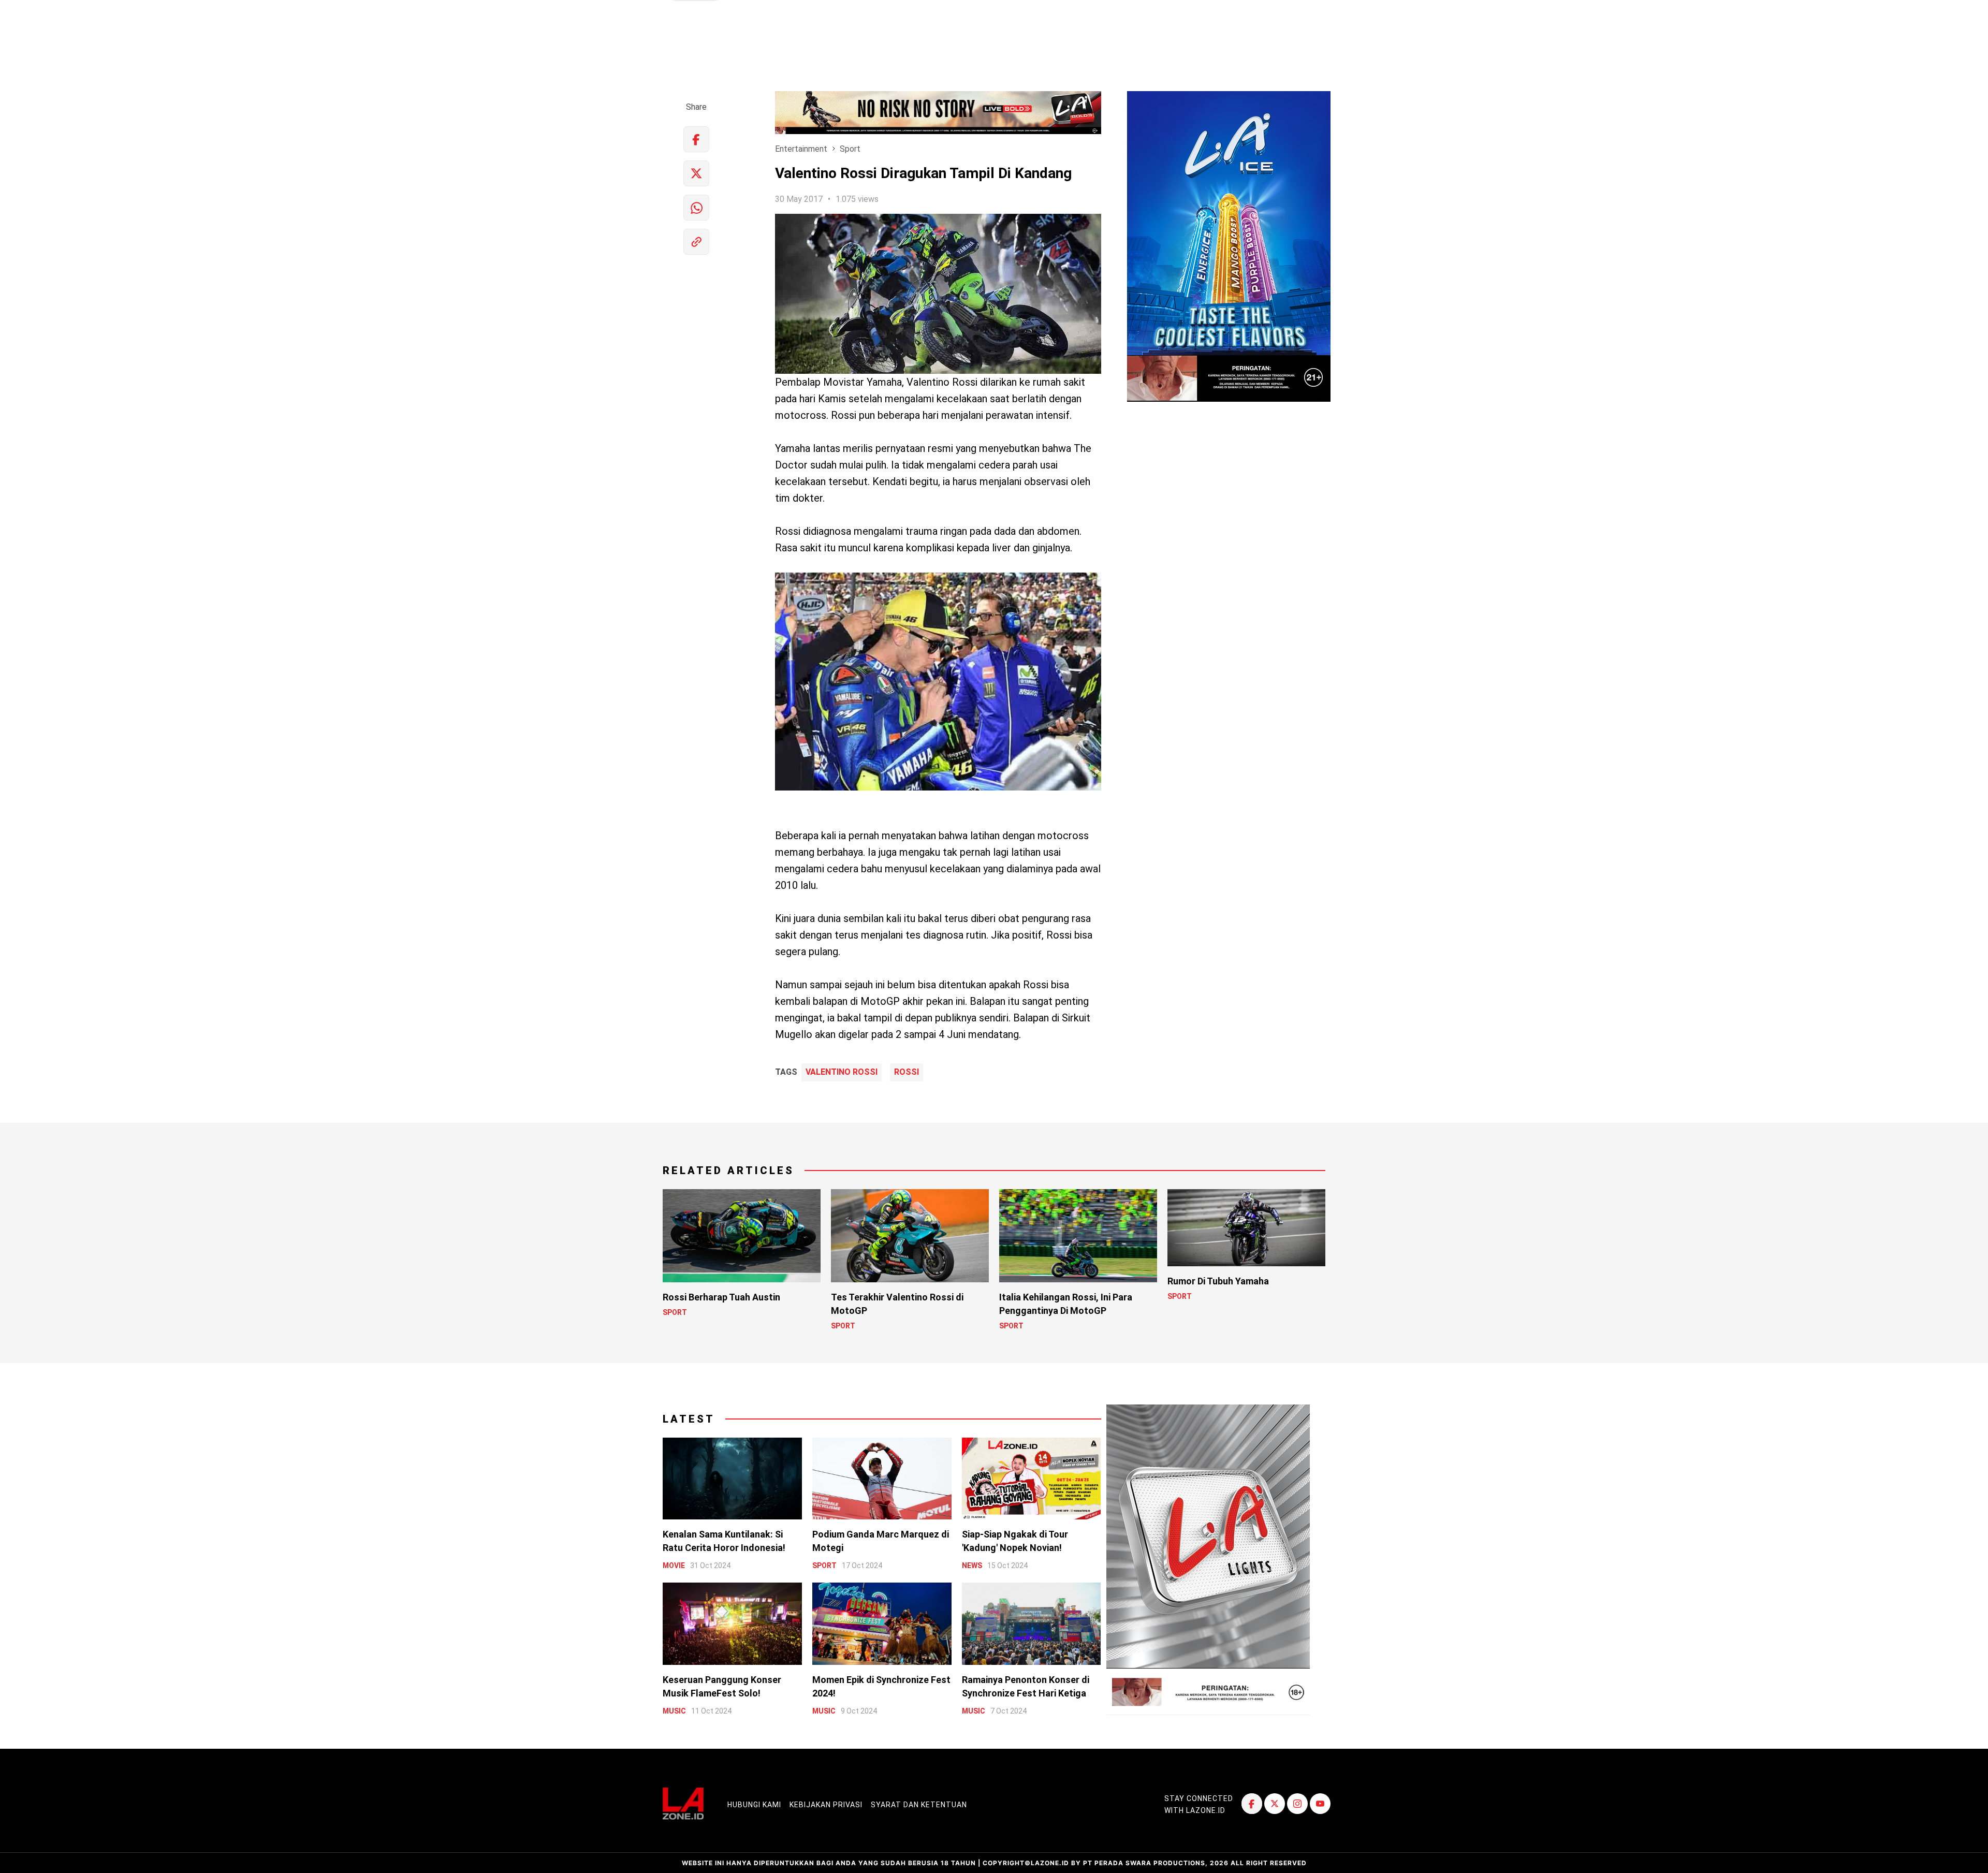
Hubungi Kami (754, 1805)
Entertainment (801, 149)
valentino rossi (842, 1072)
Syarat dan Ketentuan (919, 1805)
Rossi (907, 1072)
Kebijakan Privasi (826, 1805)
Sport (850, 149)
